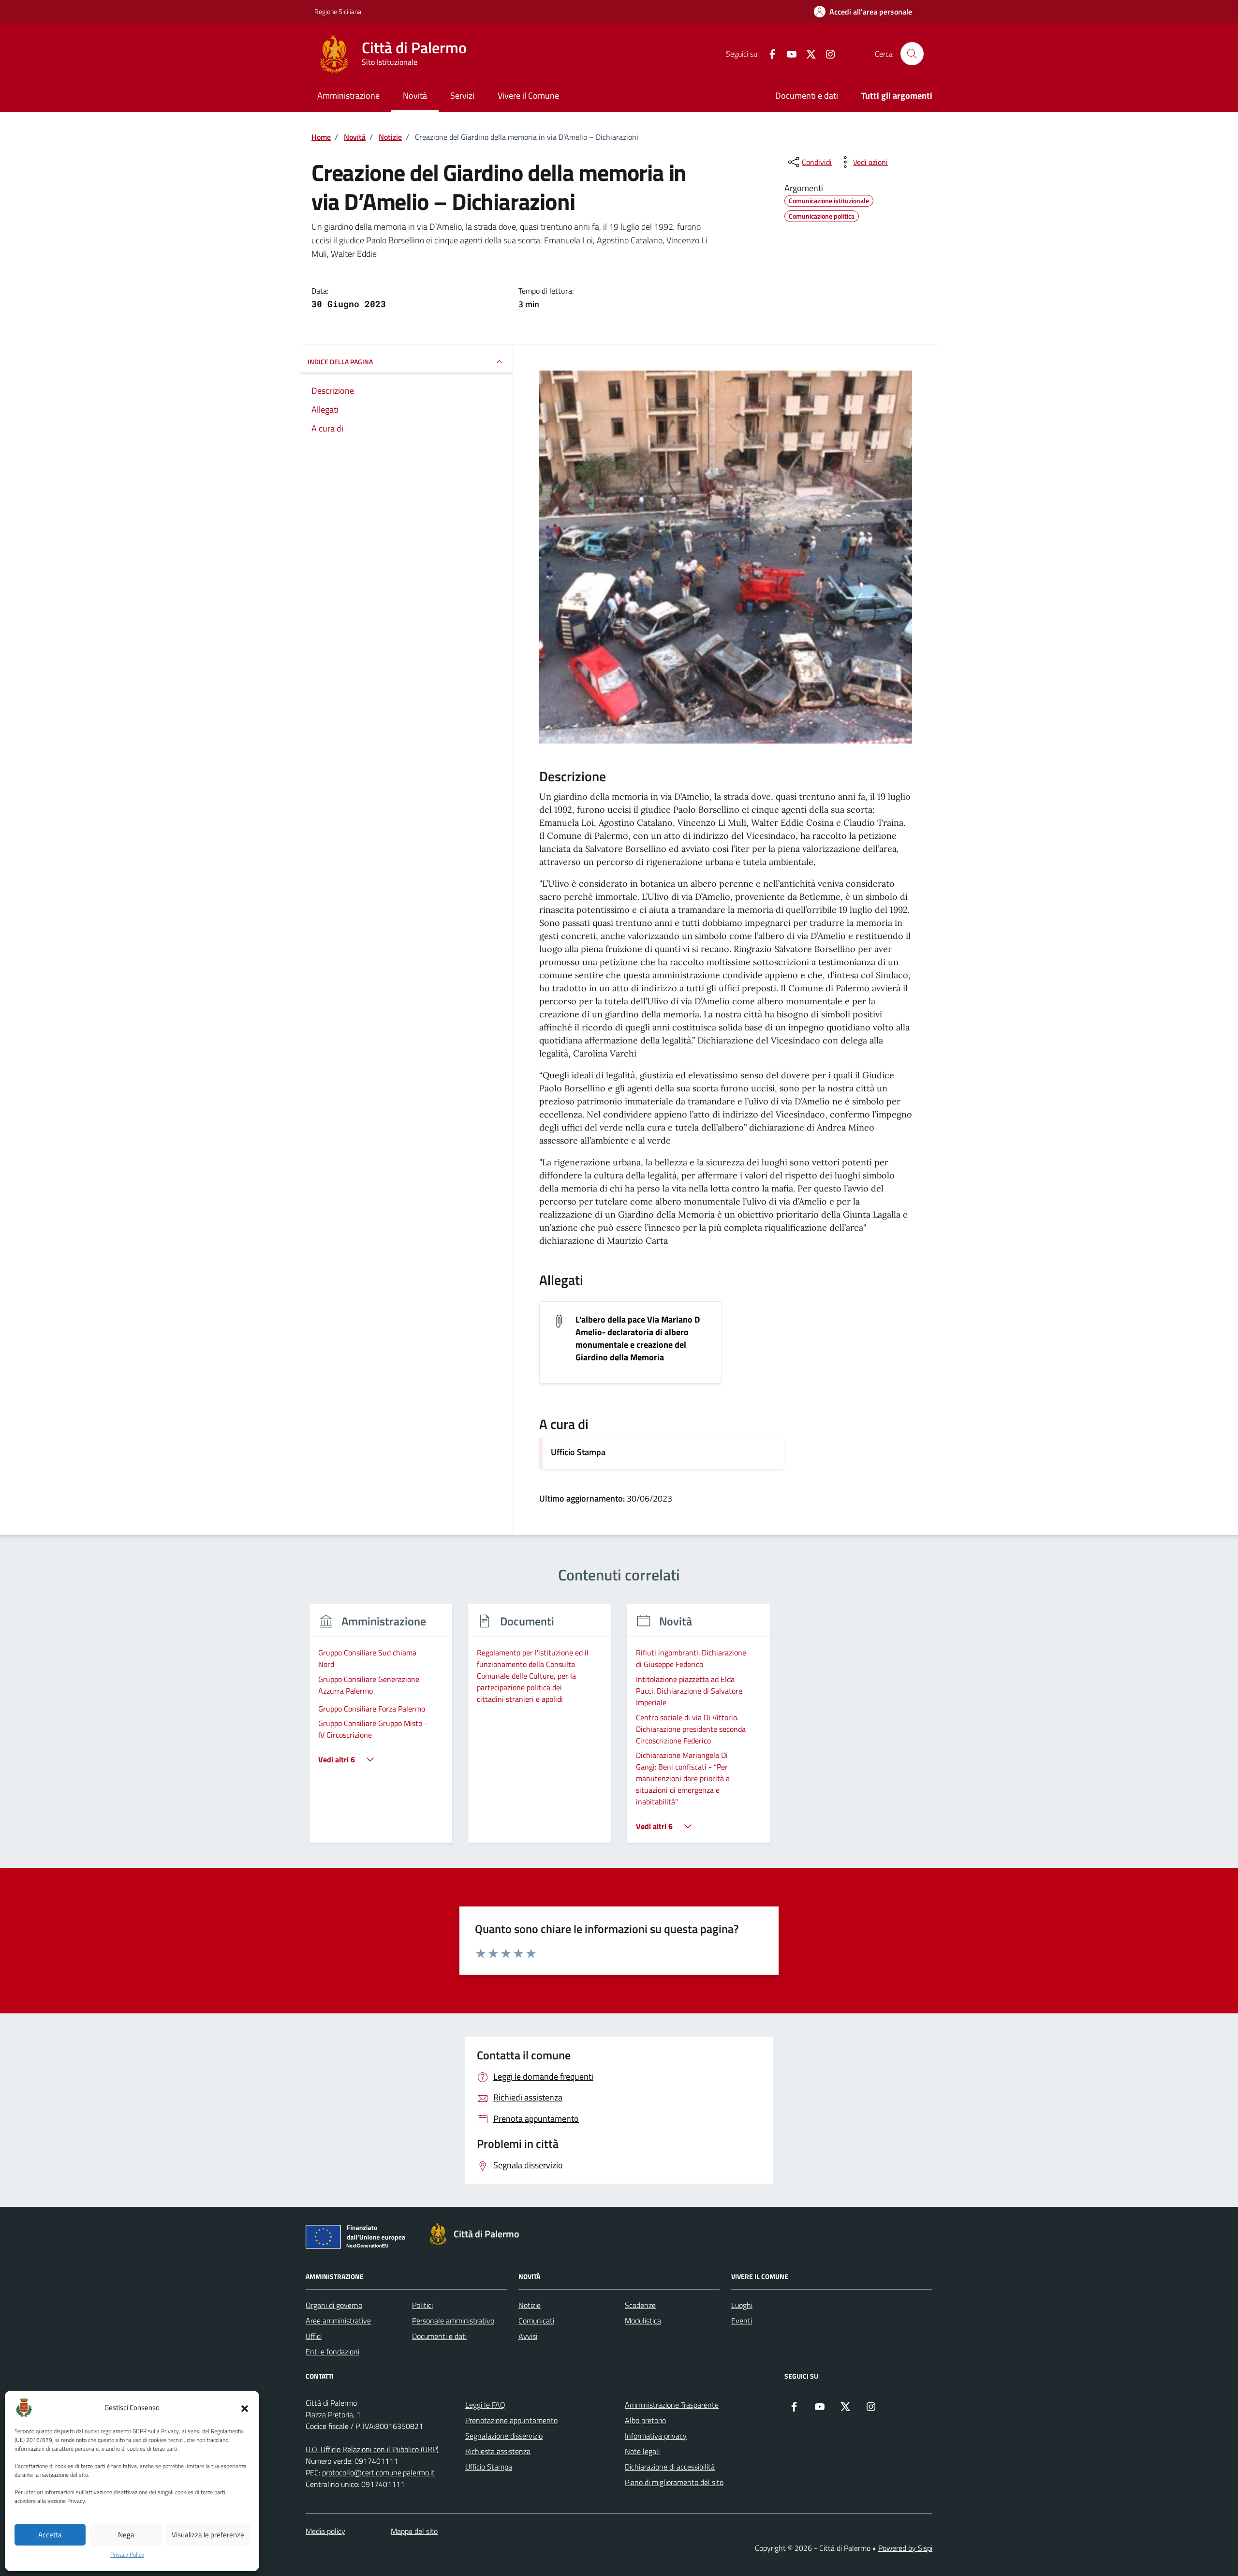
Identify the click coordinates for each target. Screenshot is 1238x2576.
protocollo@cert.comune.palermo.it (378, 2472)
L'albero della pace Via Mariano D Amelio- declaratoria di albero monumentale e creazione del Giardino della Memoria (638, 1339)
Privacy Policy (127, 2555)
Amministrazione (348, 96)
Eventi (742, 2321)
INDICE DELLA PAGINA (340, 362)
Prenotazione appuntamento (511, 2420)
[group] (381, 1729)
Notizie (530, 2305)
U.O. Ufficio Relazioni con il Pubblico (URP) (372, 2449)
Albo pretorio (645, 2420)
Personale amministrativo (453, 2321)
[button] (245, 2408)
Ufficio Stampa (578, 1452)
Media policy (325, 2531)
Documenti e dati (807, 96)
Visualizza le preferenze (208, 2535)
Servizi (462, 96)
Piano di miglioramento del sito (674, 2482)
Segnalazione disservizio (504, 2436)
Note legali (642, 2451)
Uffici (314, 2336)
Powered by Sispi (905, 2548)
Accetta (50, 2535)
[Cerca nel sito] (912, 54)
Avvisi (528, 2336)
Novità (415, 96)
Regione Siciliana (338, 11)
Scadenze (640, 2305)
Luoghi (742, 2305)
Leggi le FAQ (485, 2405)
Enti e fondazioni (332, 2352)
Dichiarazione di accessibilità (670, 2467)
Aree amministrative (338, 2321)
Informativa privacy (656, 2436)
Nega (126, 2535)
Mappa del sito (414, 2531)
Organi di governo (334, 2305)
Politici (422, 2305)
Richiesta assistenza (498, 2451)
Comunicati (536, 2321)
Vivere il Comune (528, 96)
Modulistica (643, 2321)
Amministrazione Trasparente (672, 2405)
